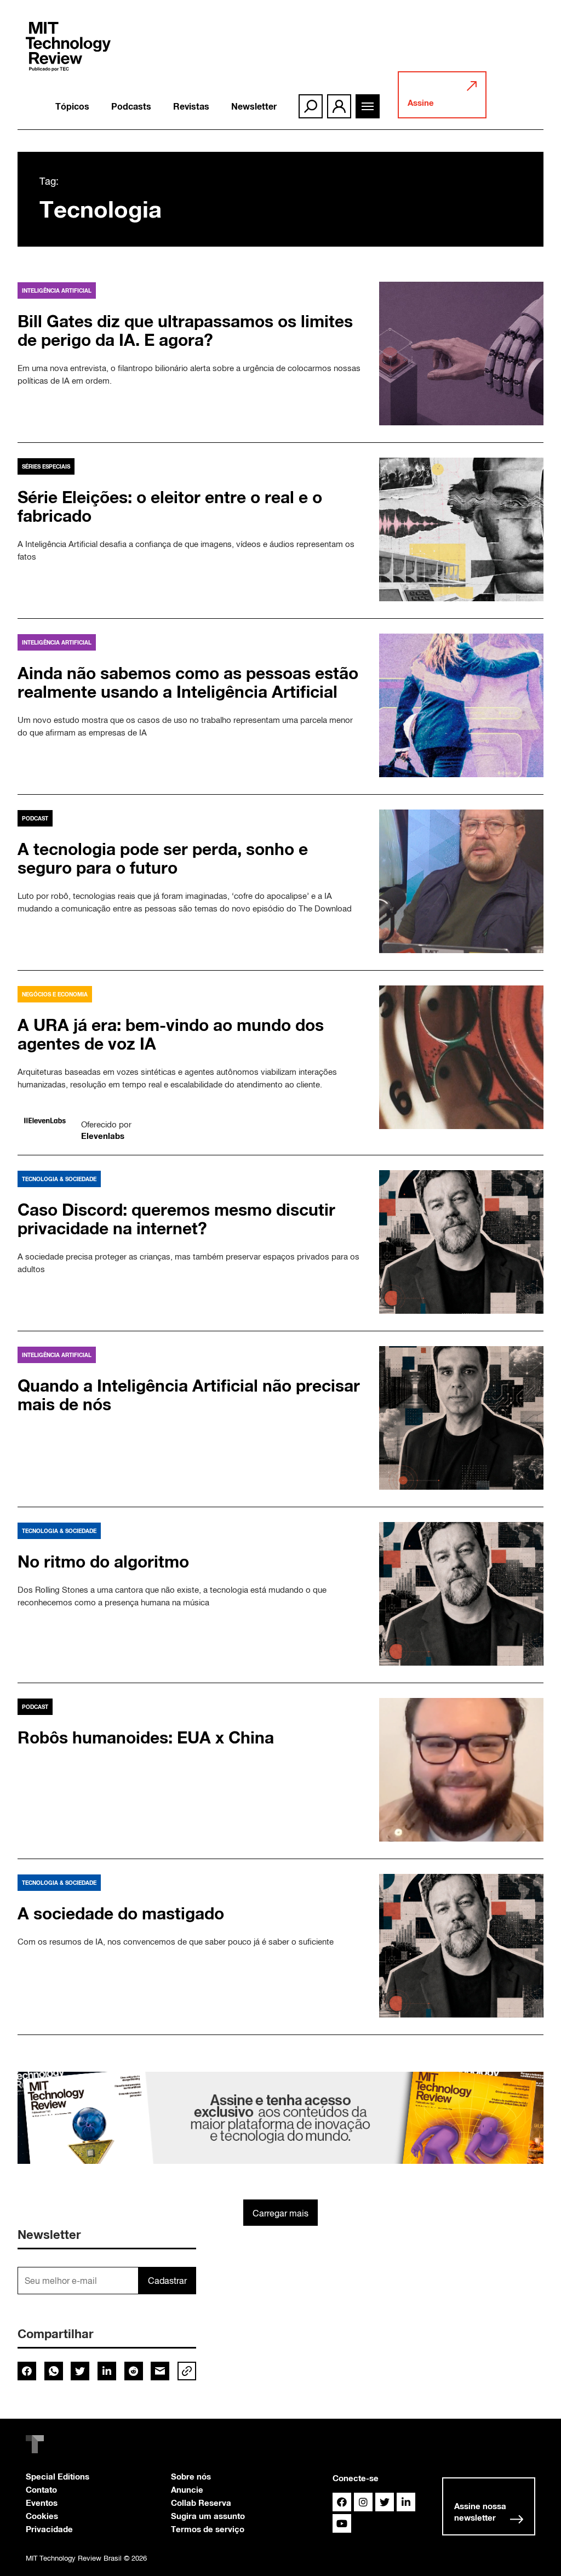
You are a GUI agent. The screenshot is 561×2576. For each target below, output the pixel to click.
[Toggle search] (311, 106)
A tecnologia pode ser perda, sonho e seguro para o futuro (163, 858)
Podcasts (131, 106)
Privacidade (49, 2529)
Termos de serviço (208, 2529)
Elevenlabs (103, 1136)
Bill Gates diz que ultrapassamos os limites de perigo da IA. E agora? (185, 330)
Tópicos (72, 106)
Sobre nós (191, 2476)
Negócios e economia (55, 994)
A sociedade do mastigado (121, 1913)
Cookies (42, 2516)
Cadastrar (167, 2281)
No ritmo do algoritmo (103, 1561)
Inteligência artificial (57, 290)
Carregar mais (280, 2213)
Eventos (42, 2503)
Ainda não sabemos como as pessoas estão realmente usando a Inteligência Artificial (188, 682)
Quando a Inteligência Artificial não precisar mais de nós (189, 1395)
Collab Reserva (201, 2503)
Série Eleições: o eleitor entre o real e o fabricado (170, 506)
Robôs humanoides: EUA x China (146, 1737)
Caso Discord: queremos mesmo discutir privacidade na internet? (176, 1219)
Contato (41, 2489)
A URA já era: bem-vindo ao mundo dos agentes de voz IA (171, 1034)
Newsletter (254, 106)
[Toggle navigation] (368, 106)
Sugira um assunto (208, 2516)
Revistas (191, 106)
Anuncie (187, 2489)
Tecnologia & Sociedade (59, 1179)
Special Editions (58, 2476)
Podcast (35, 818)
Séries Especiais (46, 466)
